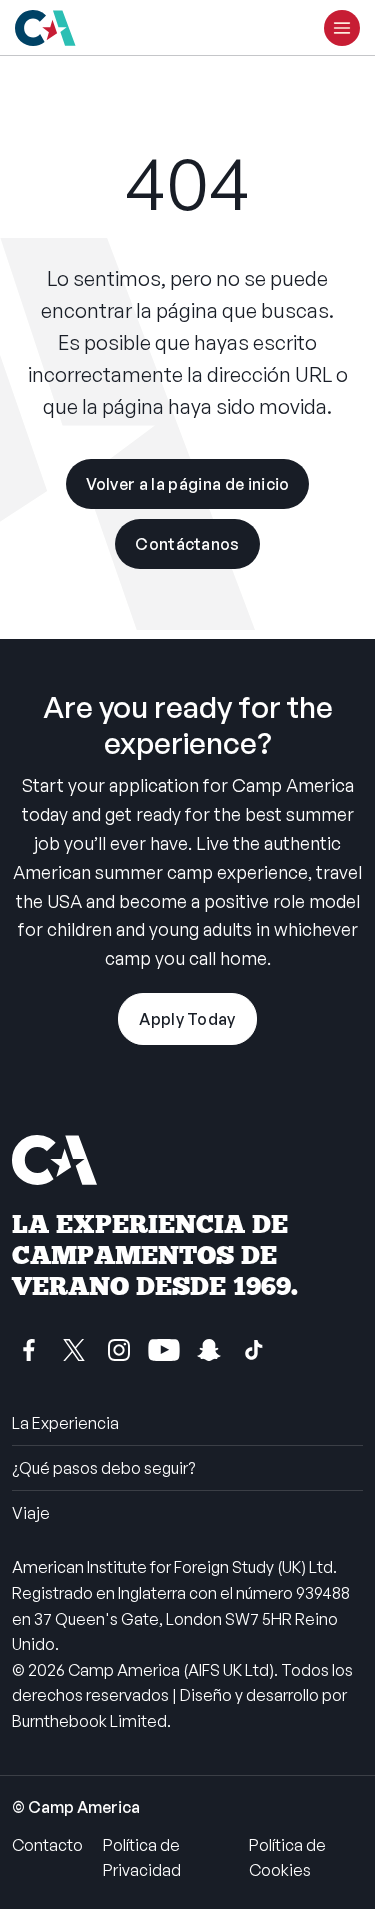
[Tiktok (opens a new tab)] (254, 1350)
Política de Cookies (287, 1858)
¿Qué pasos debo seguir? (103, 1468)
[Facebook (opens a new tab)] (29, 1350)
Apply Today (187, 1019)
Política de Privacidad (142, 1858)
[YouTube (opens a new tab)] (164, 1350)
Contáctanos (187, 544)
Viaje (31, 1513)
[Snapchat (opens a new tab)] (209, 1350)
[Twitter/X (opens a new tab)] (74, 1350)
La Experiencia (65, 1423)
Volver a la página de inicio (188, 484)
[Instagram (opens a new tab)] (119, 1350)
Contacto (47, 1845)
